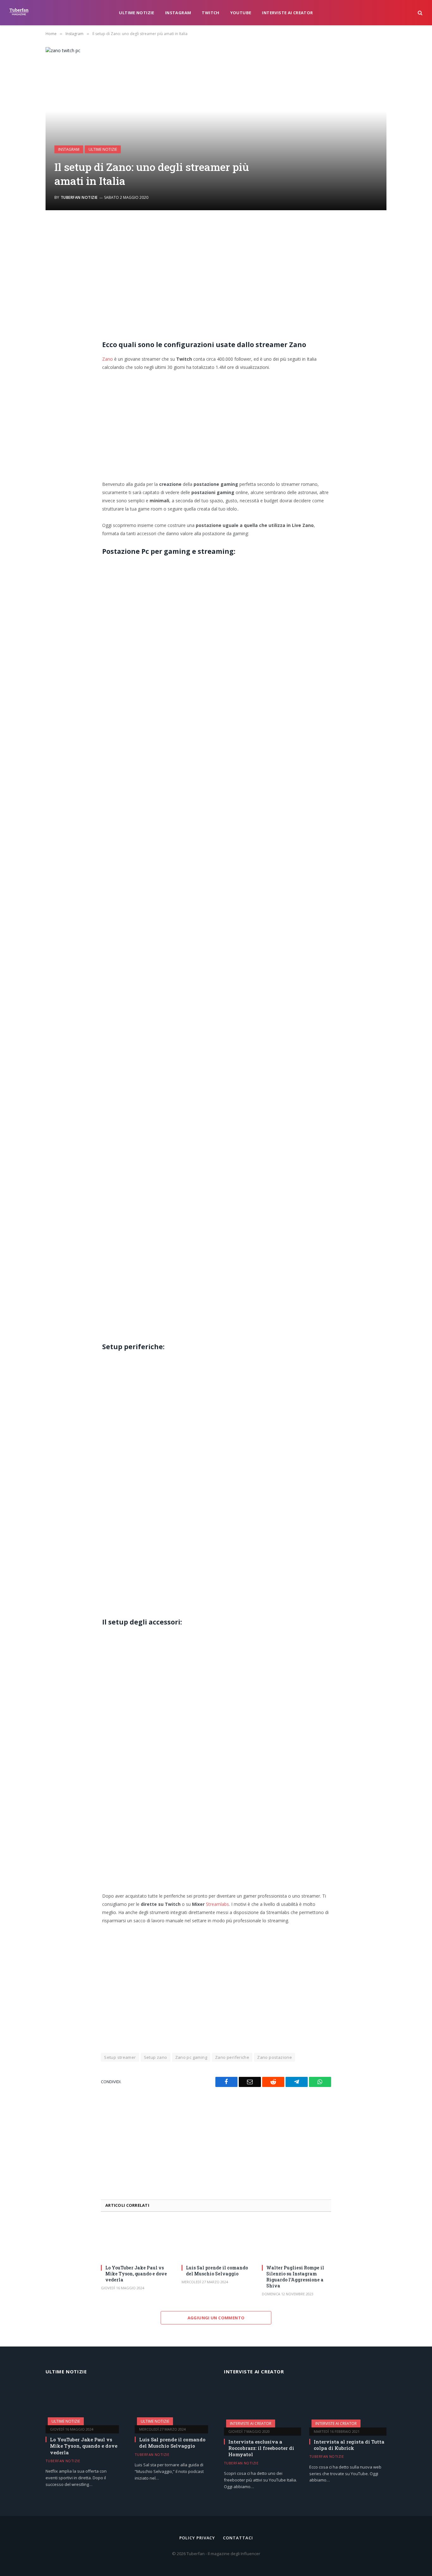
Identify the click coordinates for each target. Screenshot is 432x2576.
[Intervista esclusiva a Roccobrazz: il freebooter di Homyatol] (262, 2405)
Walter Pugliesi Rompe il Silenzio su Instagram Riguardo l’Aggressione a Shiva (295, 2277)
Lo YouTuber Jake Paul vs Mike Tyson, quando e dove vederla (136, 2274)
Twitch (210, 13)
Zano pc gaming (191, 2057)
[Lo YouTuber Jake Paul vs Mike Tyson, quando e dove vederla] (136, 2240)
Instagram (178, 13)
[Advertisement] (216, 277)
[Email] (50, 261)
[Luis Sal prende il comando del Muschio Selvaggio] (216, 2240)
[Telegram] (50, 293)
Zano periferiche (232, 2057)
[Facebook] (50, 245)
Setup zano (156, 2057)
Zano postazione (275, 2057)
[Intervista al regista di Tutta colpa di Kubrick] (348, 2405)
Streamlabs (217, 1904)
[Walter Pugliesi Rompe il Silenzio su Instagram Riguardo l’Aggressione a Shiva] (296, 2240)
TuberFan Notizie (79, 197)
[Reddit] (50, 277)
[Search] (420, 13)
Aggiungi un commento (216, 2318)
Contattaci (238, 2538)
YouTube (241, 13)
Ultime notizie (136, 13)
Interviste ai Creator (287, 13)
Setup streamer (120, 2057)
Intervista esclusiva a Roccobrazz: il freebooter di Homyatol (261, 2448)
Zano (108, 359)
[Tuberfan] (19, 13)
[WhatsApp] (50, 309)
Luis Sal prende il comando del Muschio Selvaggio (217, 2271)
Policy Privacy (197, 2538)
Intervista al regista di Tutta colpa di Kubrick (349, 2445)
